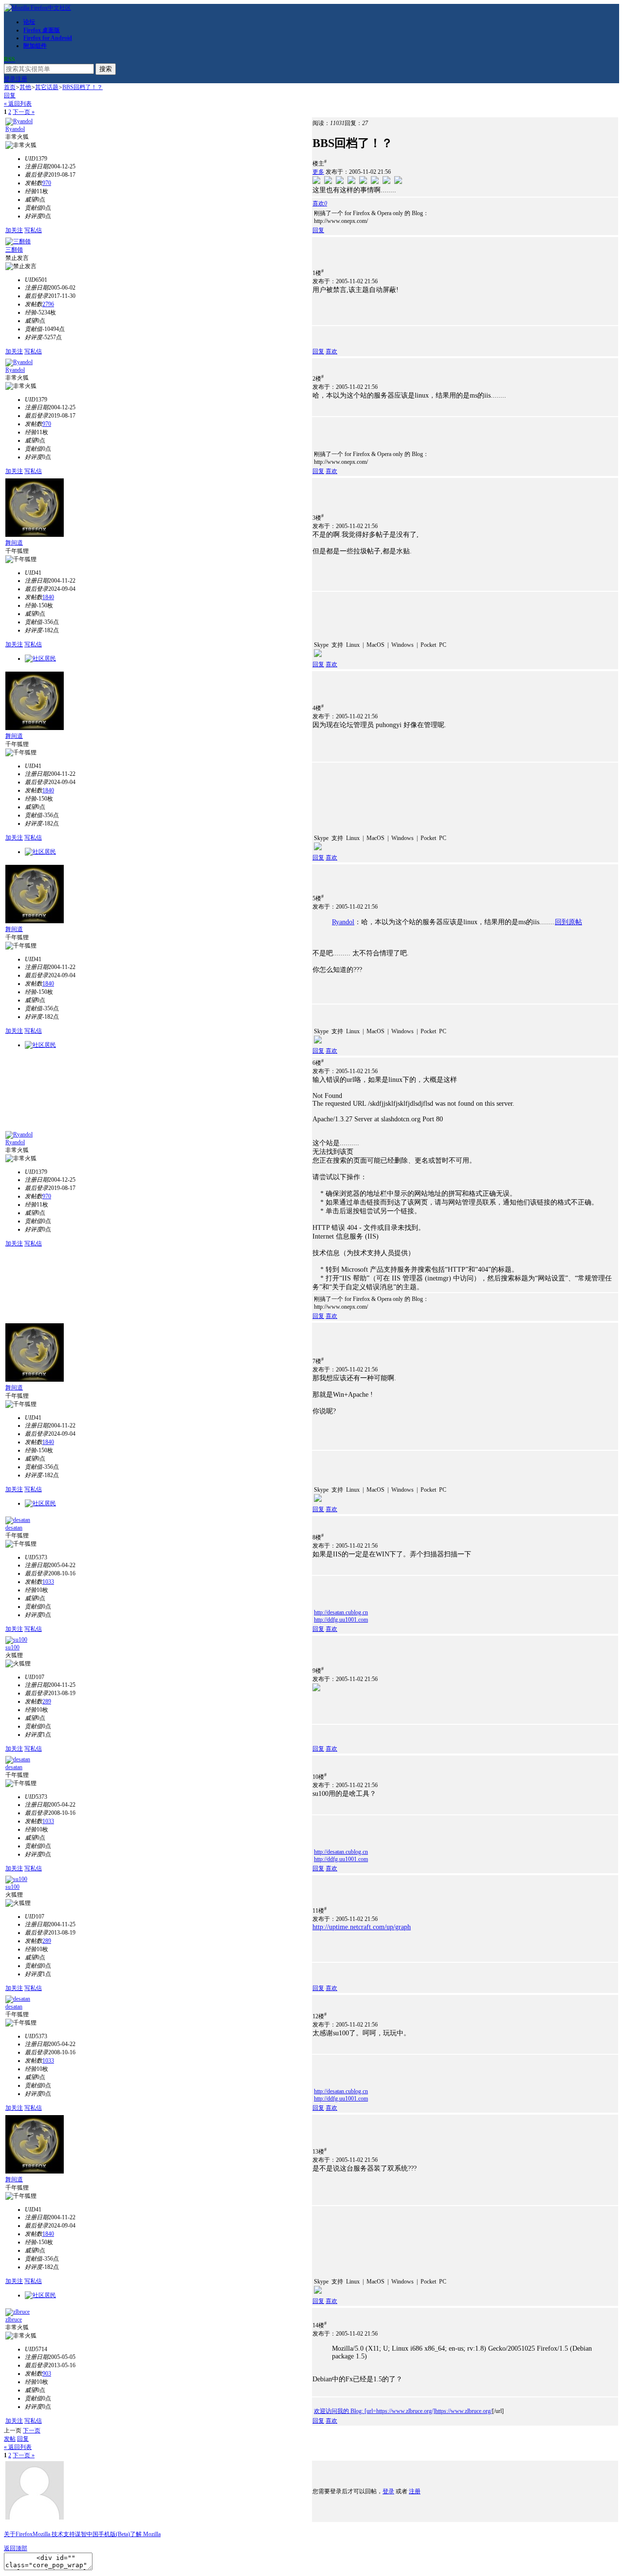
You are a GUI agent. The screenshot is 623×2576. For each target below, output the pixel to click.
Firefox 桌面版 (42, 30)
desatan (14, 1528)
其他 (25, 87)
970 (47, 183)
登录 (10, 79)
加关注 (14, 230)
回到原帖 (568, 922)
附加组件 (35, 46)
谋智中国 (87, 2534)
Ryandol (15, 129)
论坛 (29, 22)
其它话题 (47, 87)
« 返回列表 (18, 104)
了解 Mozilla (145, 2534)
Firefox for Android (48, 38)
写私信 (33, 230)
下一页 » (24, 112)
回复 (10, 95)
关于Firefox (18, 2534)
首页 (10, 87)
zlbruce (14, 2320)
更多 (318, 172)
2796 (48, 304)
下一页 (32, 2430)
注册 (21, 79)
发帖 (10, 2439)
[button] (320, 203)
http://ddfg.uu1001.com (341, 1620)
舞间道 (14, 543)
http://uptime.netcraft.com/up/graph (362, 1927)
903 (47, 2374)
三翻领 (14, 250)
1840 (48, 597)
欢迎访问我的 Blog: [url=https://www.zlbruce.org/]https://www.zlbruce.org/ (403, 2411)
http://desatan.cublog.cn (341, 1612)
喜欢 (331, 351)
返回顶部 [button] (16, 2548)
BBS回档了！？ (82, 87)
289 (47, 1701)
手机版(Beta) (114, 2534)
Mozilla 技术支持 (54, 2534)
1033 (48, 1582)
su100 (12, 1647)
